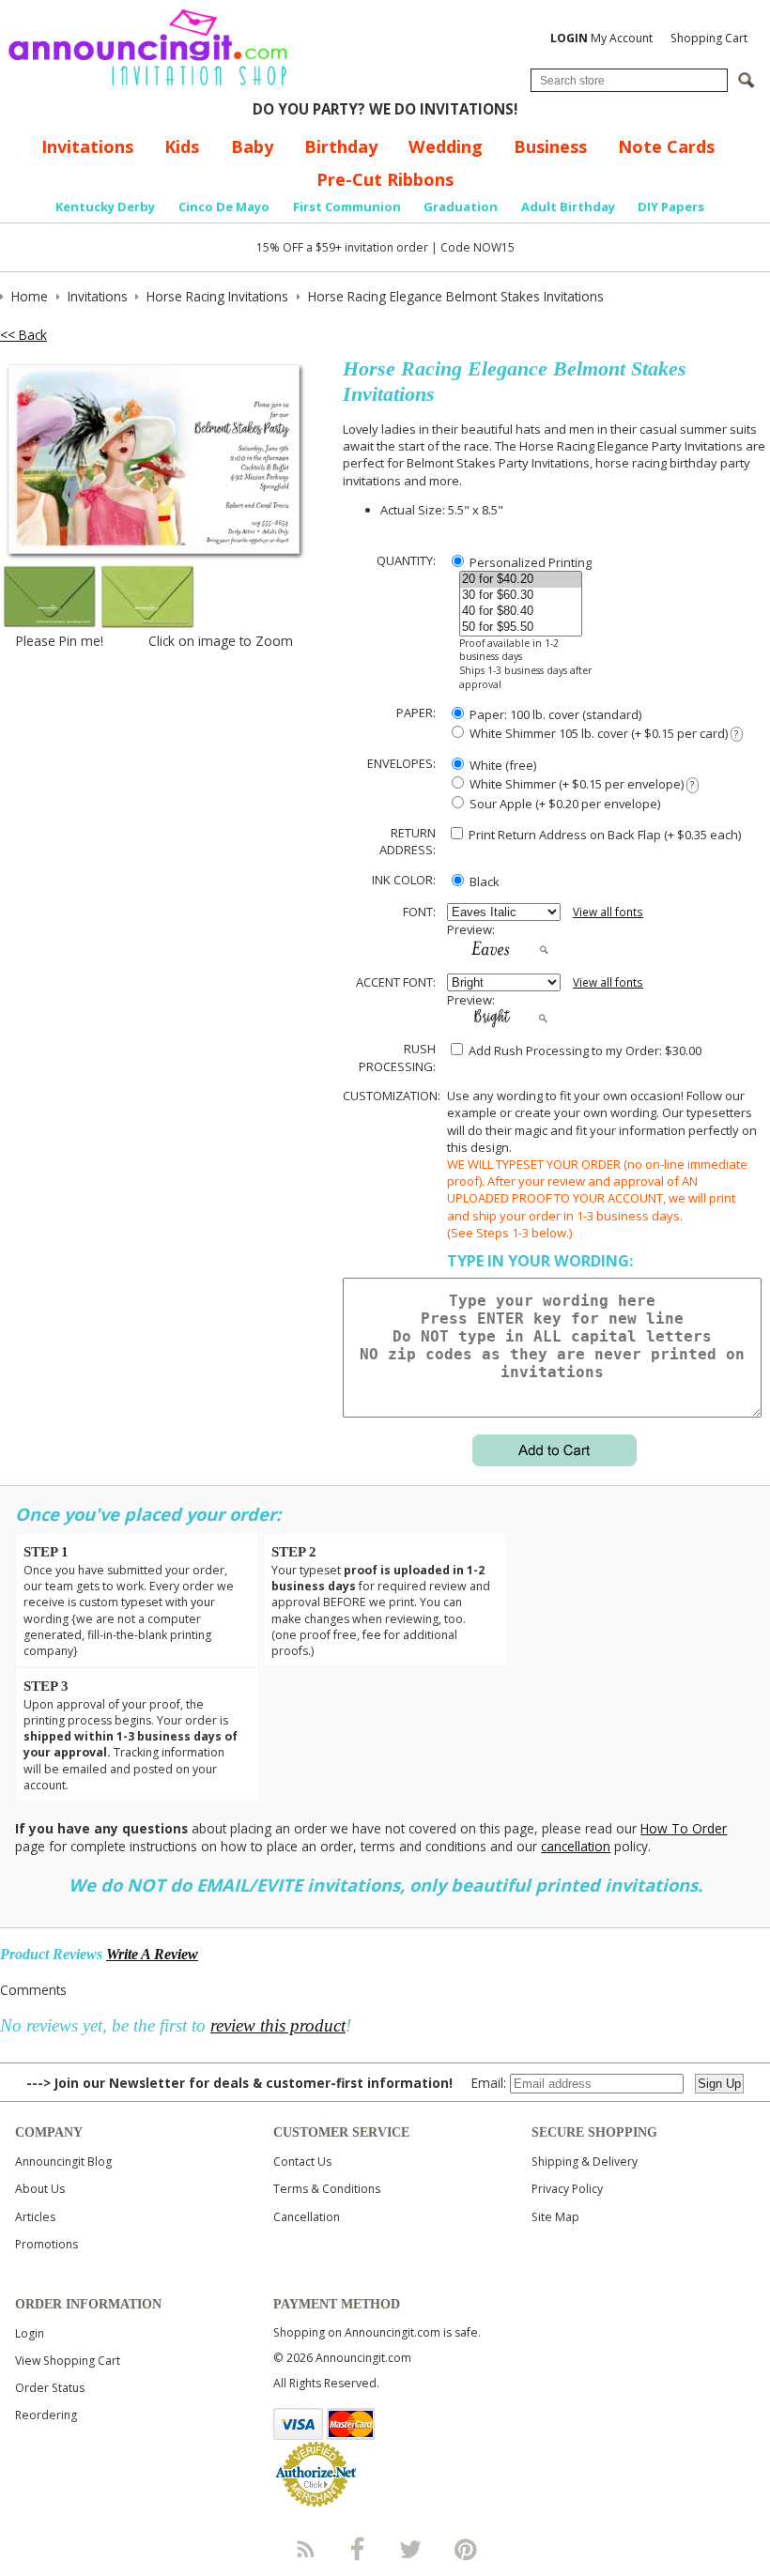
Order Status (50, 2388)
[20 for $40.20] (521, 580)
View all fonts (608, 912)
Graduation (461, 207)
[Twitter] (412, 2549)
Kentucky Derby (105, 207)
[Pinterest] (466, 2549)
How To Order (684, 1828)
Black (483, 882)
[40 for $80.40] (521, 612)
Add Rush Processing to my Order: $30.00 (584, 1050)
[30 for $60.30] (521, 596)
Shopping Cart (709, 38)
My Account (601, 38)
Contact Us (302, 2162)
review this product (278, 2025)
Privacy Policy (567, 2189)
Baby (252, 146)
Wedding (446, 146)
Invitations (87, 146)
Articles (35, 2217)
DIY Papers (671, 207)
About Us (40, 2189)
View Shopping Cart (68, 2361)
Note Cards (666, 146)
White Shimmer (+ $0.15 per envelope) (580, 784)
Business (550, 146)
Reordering (46, 2415)
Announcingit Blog (63, 2162)
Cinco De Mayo (224, 207)
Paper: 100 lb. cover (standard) (554, 714)
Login (30, 2333)
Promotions (46, 2244)
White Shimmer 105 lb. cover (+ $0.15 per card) (602, 733)
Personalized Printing (529, 562)
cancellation (576, 1846)
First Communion (347, 207)
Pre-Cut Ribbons (385, 179)
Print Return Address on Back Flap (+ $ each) (603, 835)
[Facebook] (358, 2549)
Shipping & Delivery (585, 2162)
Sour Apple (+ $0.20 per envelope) (563, 804)
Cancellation (307, 2217)
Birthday (341, 146)
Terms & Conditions (327, 2189)
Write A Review (152, 1954)
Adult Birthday (568, 207)
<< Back (23, 335)
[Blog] (304, 2549)
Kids (182, 146)
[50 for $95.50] (521, 628)
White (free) (501, 765)
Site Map (555, 2217)
